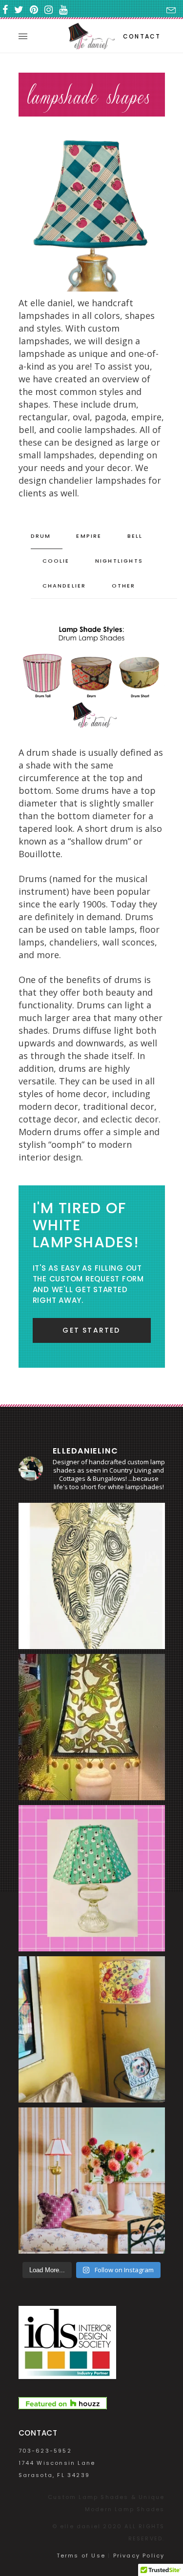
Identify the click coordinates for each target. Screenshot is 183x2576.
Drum (41, 536)
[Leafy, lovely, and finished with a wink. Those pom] (92, 1727)
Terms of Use (81, 2556)
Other (124, 586)
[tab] (47, 536)
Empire (89, 536)
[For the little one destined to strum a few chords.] (92, 1878)
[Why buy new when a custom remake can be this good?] (92, 1576)
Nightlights (119, 561)
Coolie (56, 561)
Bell (135, 536)
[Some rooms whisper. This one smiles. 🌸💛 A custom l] (92, 2029)
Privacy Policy (139, 2556)
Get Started (91, 1330)
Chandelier (64, 586)
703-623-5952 (45, 2451)
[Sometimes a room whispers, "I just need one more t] (92, 2181)
